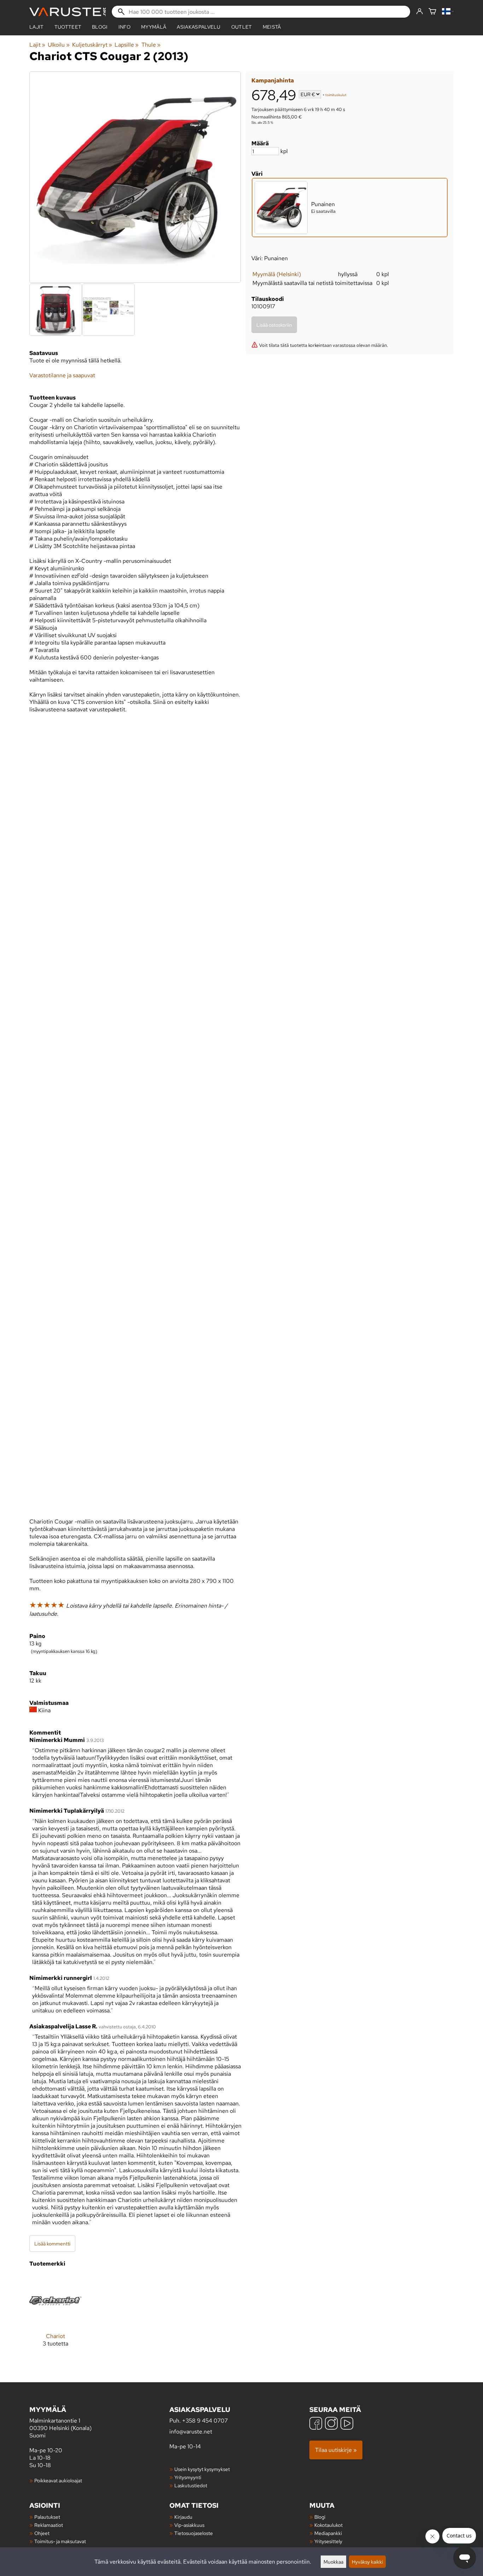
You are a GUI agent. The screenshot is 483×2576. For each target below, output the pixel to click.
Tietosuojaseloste (194, 2533)
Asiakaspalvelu (199, 27)
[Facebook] (316, 2424)
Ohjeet (42, 2533)
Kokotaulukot (328, 2525)
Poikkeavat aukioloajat (58, 2480)
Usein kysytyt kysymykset (202, 2469)
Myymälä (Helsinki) (277, 274)
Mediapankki (328, 2533)
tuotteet (68, 27)
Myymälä (154, 27)
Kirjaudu (183, 2517)
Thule (151, 45)
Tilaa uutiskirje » (336, 2450)
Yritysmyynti (188, 2477)
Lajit (37, 27)
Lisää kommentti (52, 2243)
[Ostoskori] (432, 12)
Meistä (272, 27)
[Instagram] (331, 2424)
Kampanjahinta (273, 80)
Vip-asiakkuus (189, 2525)
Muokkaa (333, 2562)
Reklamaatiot (49, 2525)
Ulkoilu (59, 45)
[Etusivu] (68, 12)
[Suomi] (448, 12)
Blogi (320, 2517)
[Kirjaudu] (420, 12)
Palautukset (47, 2517)
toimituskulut (336, 95)
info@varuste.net (191, 2432)
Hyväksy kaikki (367, 2562)
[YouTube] (347, 2424)
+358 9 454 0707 (205, 2421)
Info (124, 27)
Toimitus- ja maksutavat (60, 2541)
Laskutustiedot (191, 2485)
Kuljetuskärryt (92, 45)
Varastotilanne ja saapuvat (62, 375)
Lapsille (127, 45)
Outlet (242, 27)
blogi (100, 27)
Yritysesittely (328, 2541)
